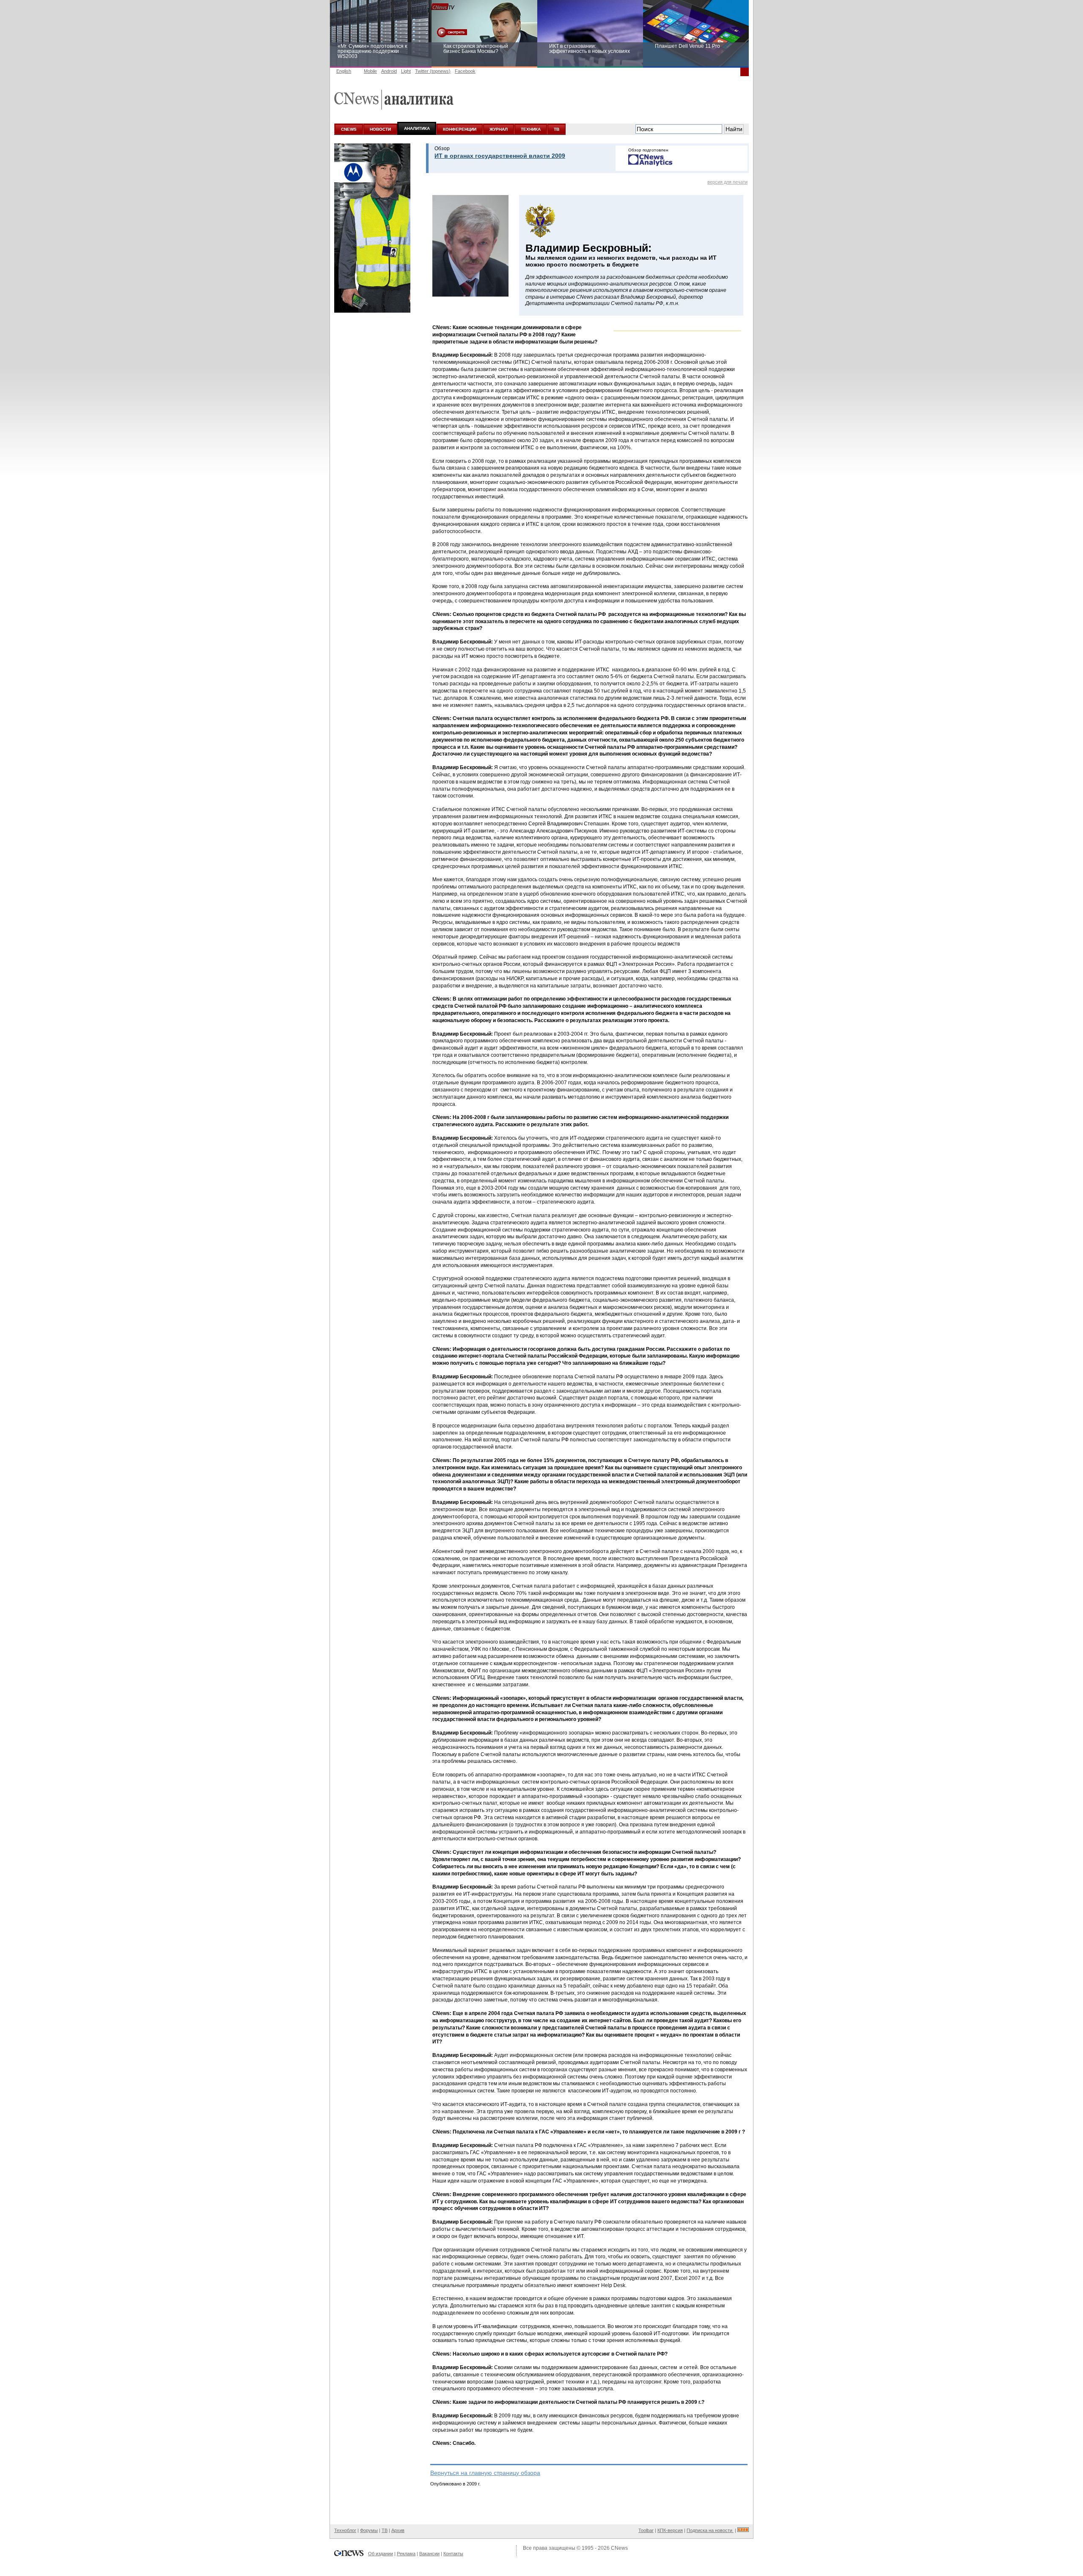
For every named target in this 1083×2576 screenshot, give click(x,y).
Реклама (406, 2554)
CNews (619, 2548)
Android (389, 71)
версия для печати (727, 182)
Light (406, 71)
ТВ (557, 129)
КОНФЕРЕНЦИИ (460, 129)
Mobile (370, 71)
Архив (398, 2530)
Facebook (465, 71)
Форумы (369, 2530)
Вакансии (429, 2554)
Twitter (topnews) (433, 71)
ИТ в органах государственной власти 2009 (500, 156)
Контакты (453, 2554)
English (344, 71)
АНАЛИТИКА (417, 128)
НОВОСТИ (380, 129)
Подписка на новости (710, 2530)
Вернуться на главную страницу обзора (485, 2473)
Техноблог (345, 2530)
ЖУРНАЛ (499, 129)
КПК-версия (670, 2530)
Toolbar (646, 2530)
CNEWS (349, 129)
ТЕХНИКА (531, 129)
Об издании (381, 2554)
